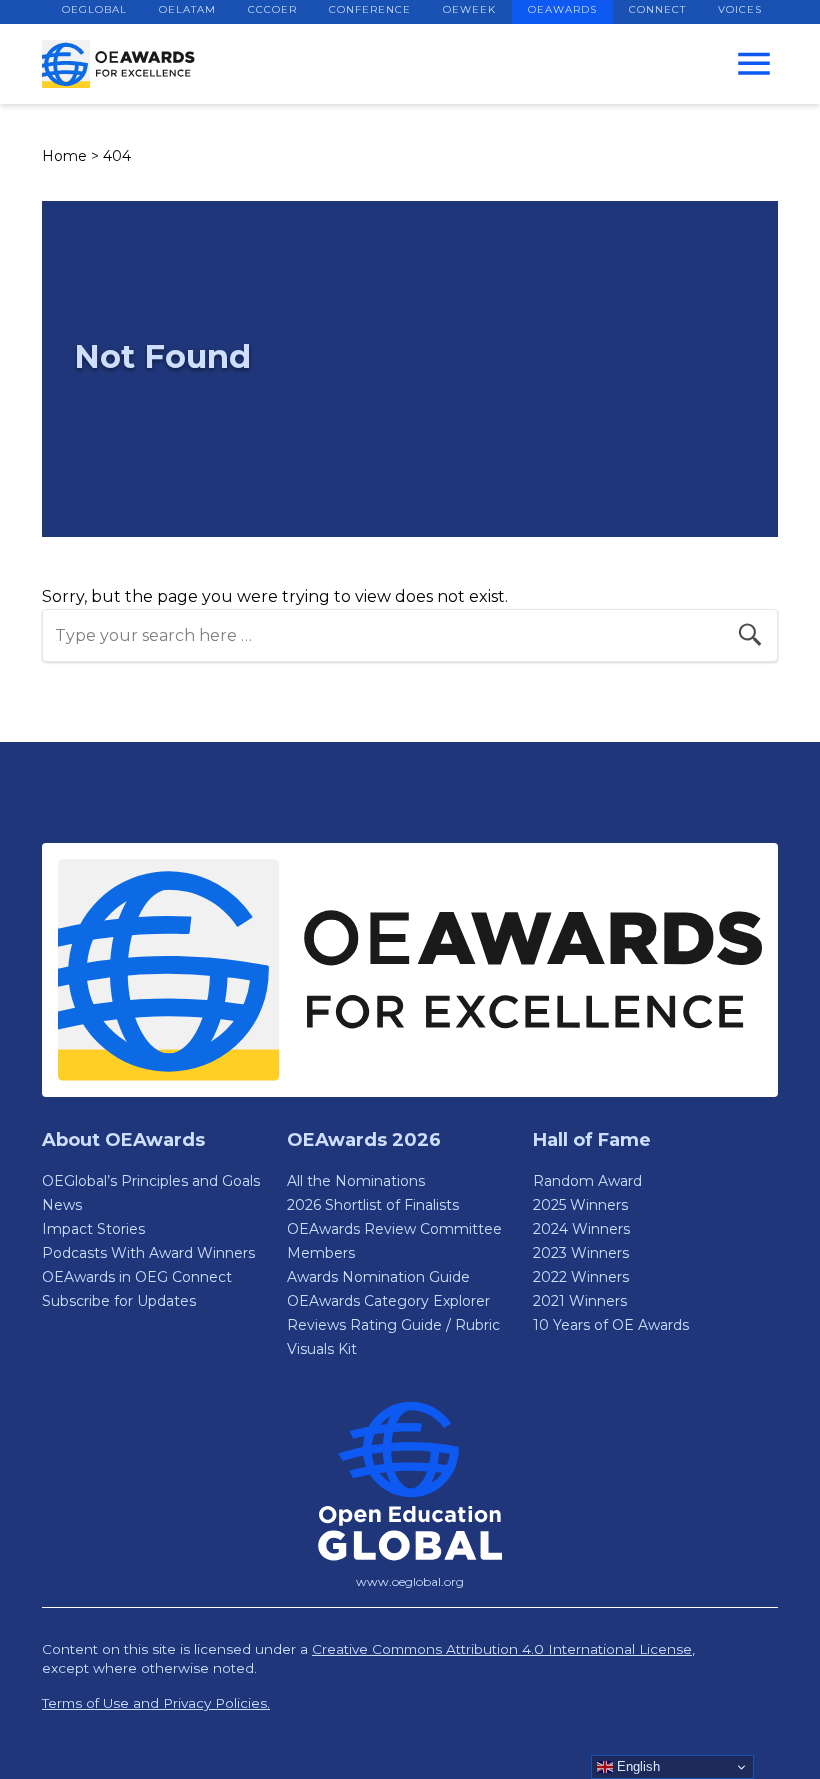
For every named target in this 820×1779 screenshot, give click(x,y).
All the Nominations (356, 1181)
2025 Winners (580, 1205)
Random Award (587, 1181)
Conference (370, 9)
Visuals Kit (322, 1349)
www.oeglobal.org (410, 1581)
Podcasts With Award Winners (148, 1253)
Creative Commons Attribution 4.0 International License (502, 1649)
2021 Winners (580, 1301)
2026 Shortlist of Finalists (373, 1205)
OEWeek (469, 9)
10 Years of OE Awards (611, 1325)
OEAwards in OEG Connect (137, 1277)
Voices (740, 9)
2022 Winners (581, 1277)
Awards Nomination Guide (378, 1277)
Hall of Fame (592, 1140)
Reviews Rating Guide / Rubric (393, 1325)
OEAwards (562, 9)
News (62, 1205)
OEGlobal (94, 9)
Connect (657, 9)
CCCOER (272, 9)
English (636, 1766)
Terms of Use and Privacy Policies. (156, 1703)
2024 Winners (581, 1229)
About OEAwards (123, 1140)
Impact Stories (93, 1229)
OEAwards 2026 (364, 1140)
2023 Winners (581, 1253)
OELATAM (187, 9)
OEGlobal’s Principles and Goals (151, 1181)
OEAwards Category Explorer (388, 1301)
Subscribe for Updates (119, 1301)
